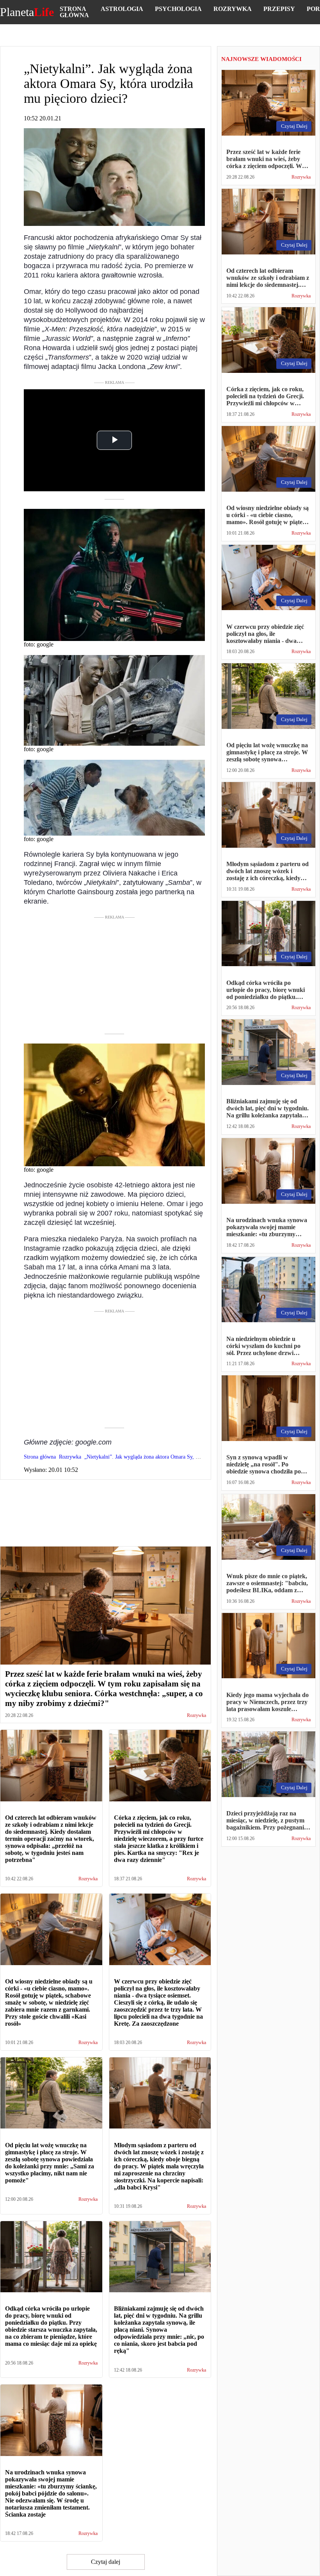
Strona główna (74, 12)
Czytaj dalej (106, 2562)
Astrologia (122, 9)
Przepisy (279, 9)
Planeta (27, 12)
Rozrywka (233, 9)
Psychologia (178, 9)
